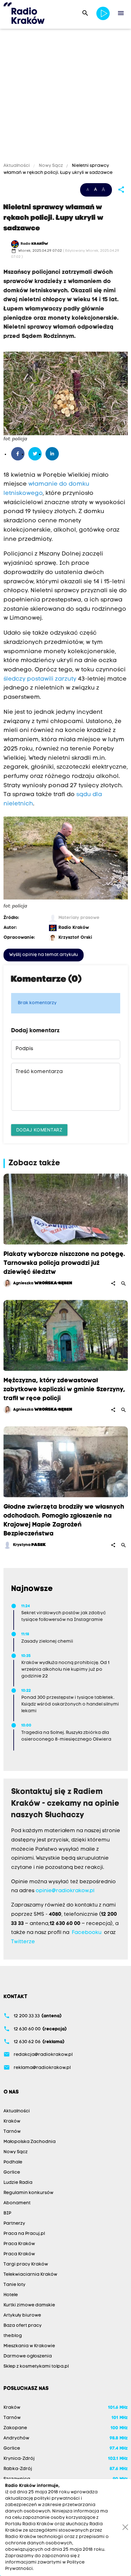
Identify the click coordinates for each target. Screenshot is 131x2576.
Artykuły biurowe (22, 2315)
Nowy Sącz (51, 166)
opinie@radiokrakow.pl (65, 1891)
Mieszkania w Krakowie (29, 2346)
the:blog (13, 2336)
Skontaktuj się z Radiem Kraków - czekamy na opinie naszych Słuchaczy (65, 1804)
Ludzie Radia (18, 2183)
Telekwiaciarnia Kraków (30, 2275)
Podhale (13, 2162)
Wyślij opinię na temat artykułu (44, 955)
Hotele (11, 2295)
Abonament (17, 2203)
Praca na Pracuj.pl (24, 2234)
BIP (7, 2213)
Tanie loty (14, 2285)
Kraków (12, 2121)
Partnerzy (14, 2224)
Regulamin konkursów (28, 2193)
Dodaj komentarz (39, 1130)
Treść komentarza (39, 1072)
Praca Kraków (19, 2244)
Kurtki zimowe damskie (29, 2305)
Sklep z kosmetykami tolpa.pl (36, 2367)
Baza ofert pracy (23, 2326)
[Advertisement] (65, 97)
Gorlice (12, 2173)
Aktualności (17, 166)
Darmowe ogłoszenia (28, 2356)
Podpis (24, 1049)
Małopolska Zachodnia (30, 2142)
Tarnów (12, 2132)
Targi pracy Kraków (26, 2264)
